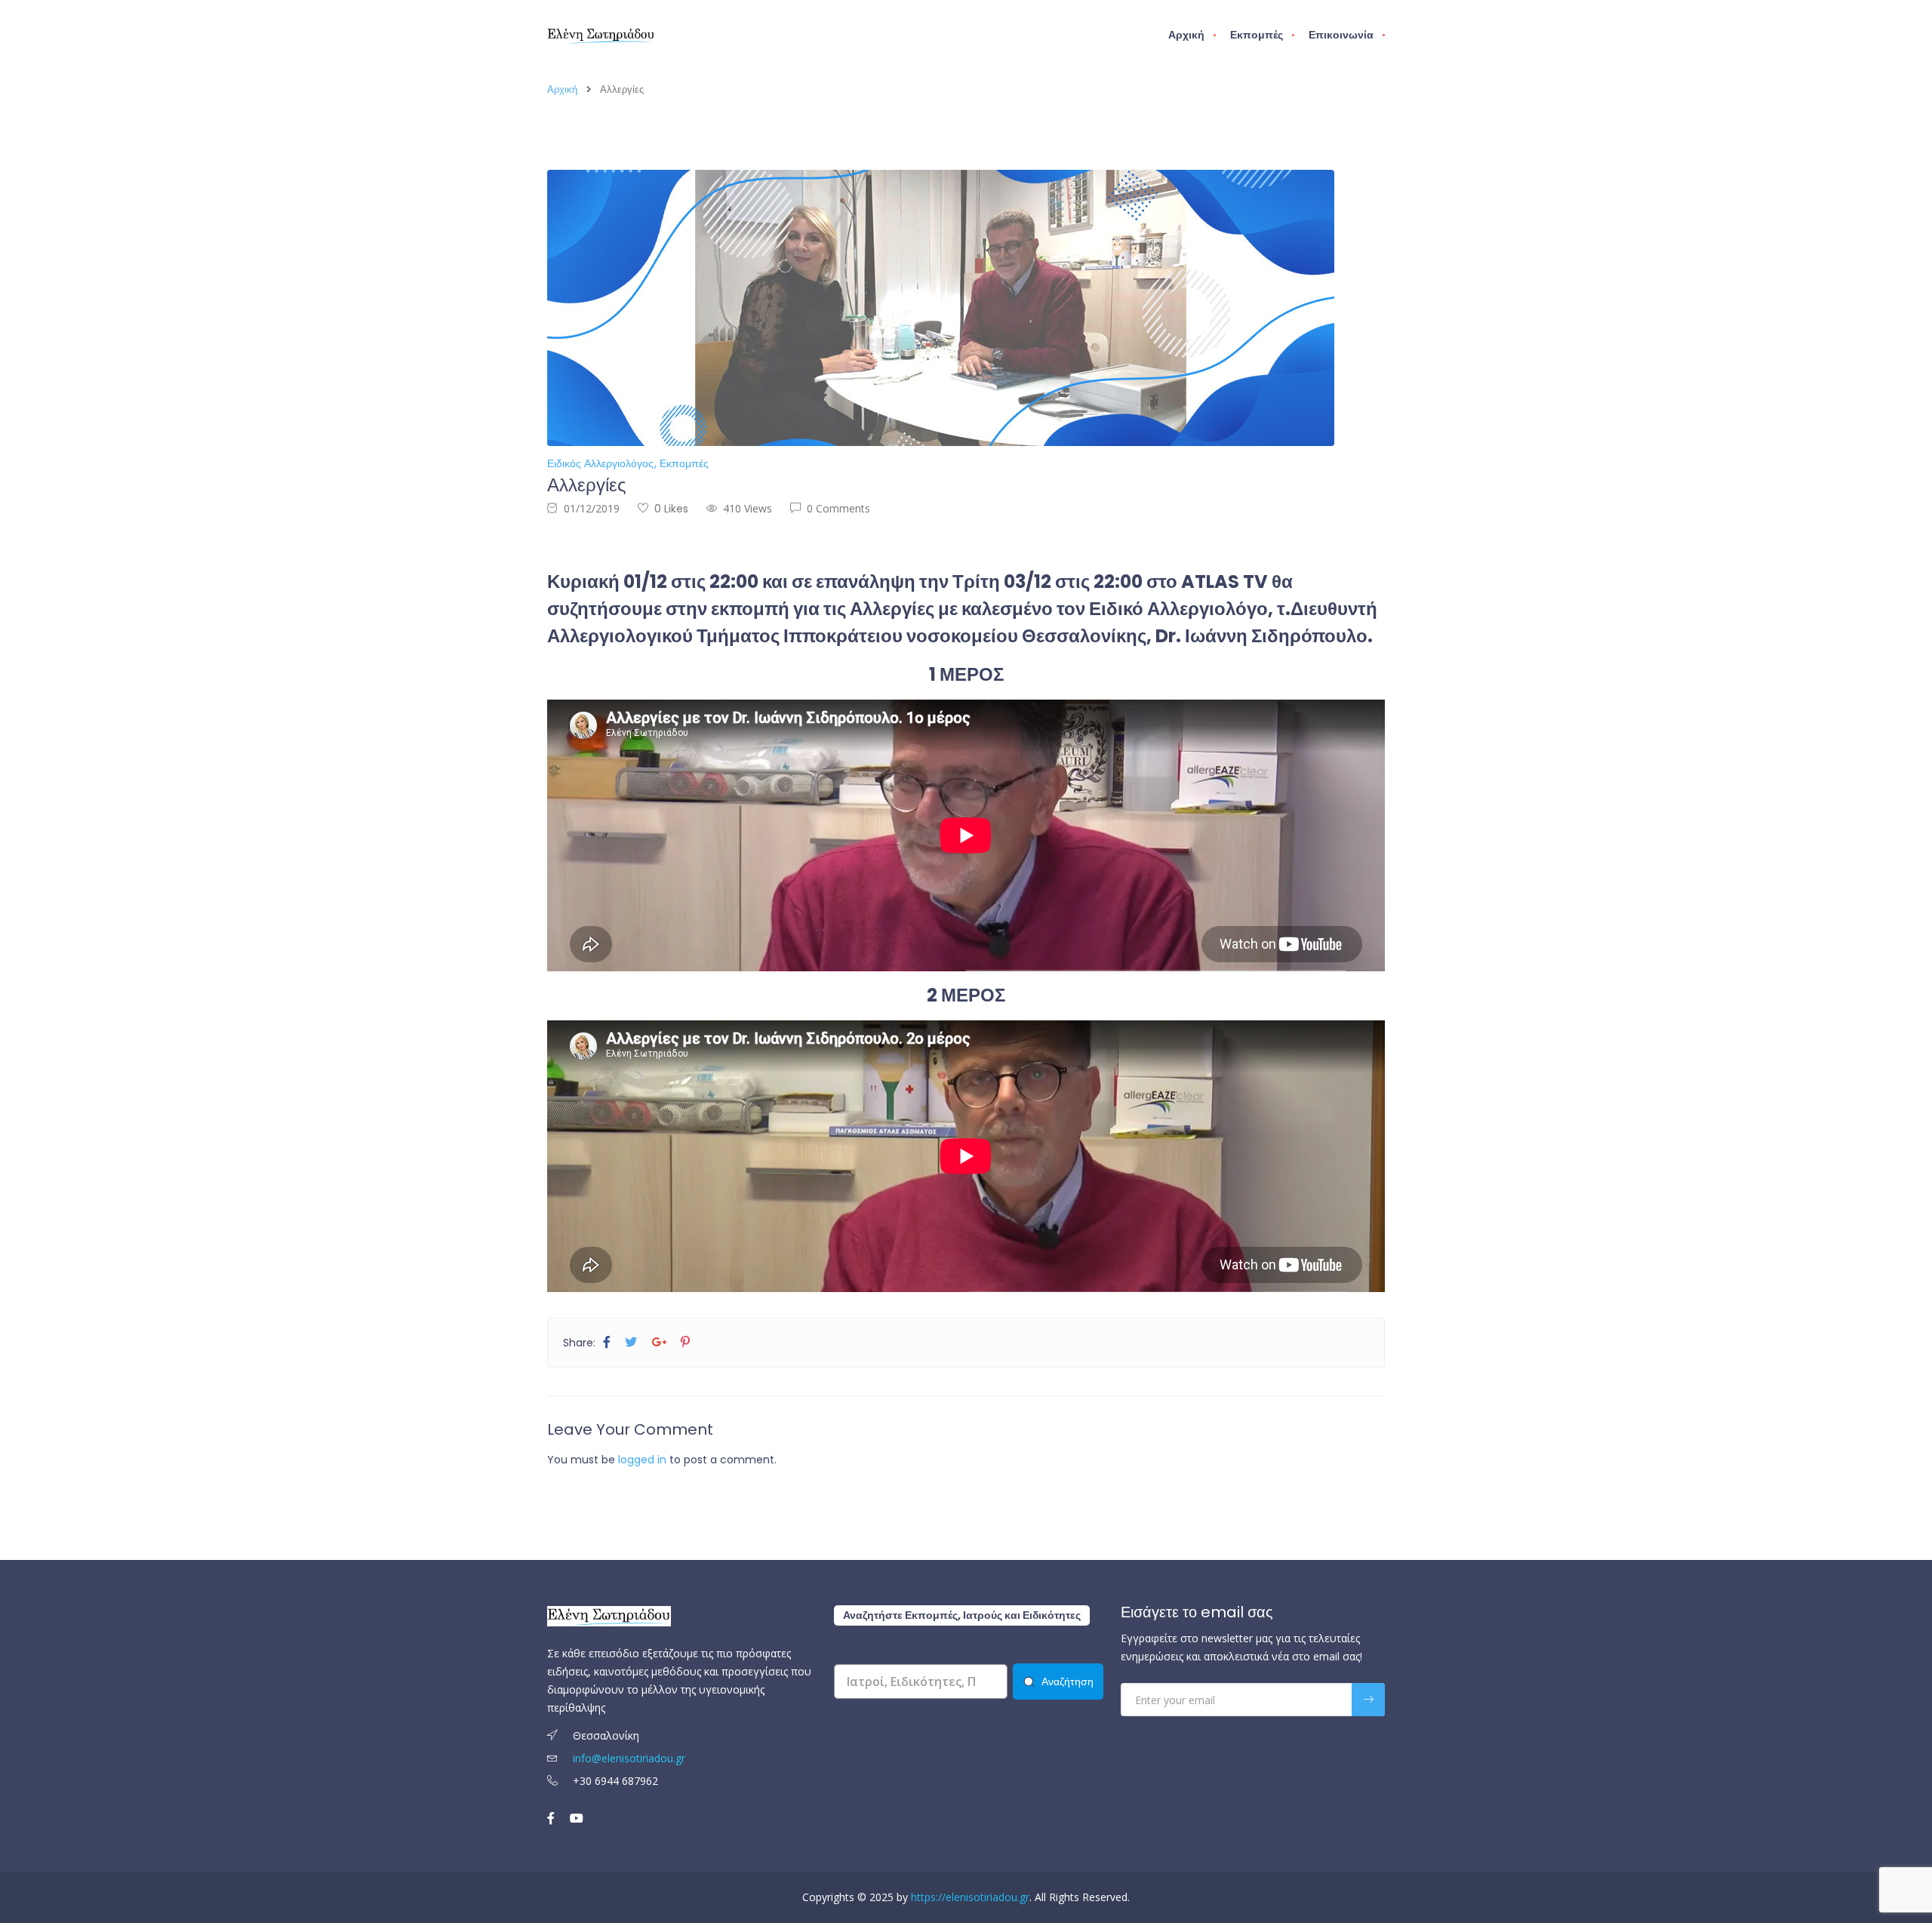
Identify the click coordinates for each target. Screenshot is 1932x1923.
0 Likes (671, 509)
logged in (642, 1460)
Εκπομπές (1257, 35)
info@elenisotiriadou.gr (629, 1758)
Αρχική (1186, 35)
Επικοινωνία (1341, 35)
